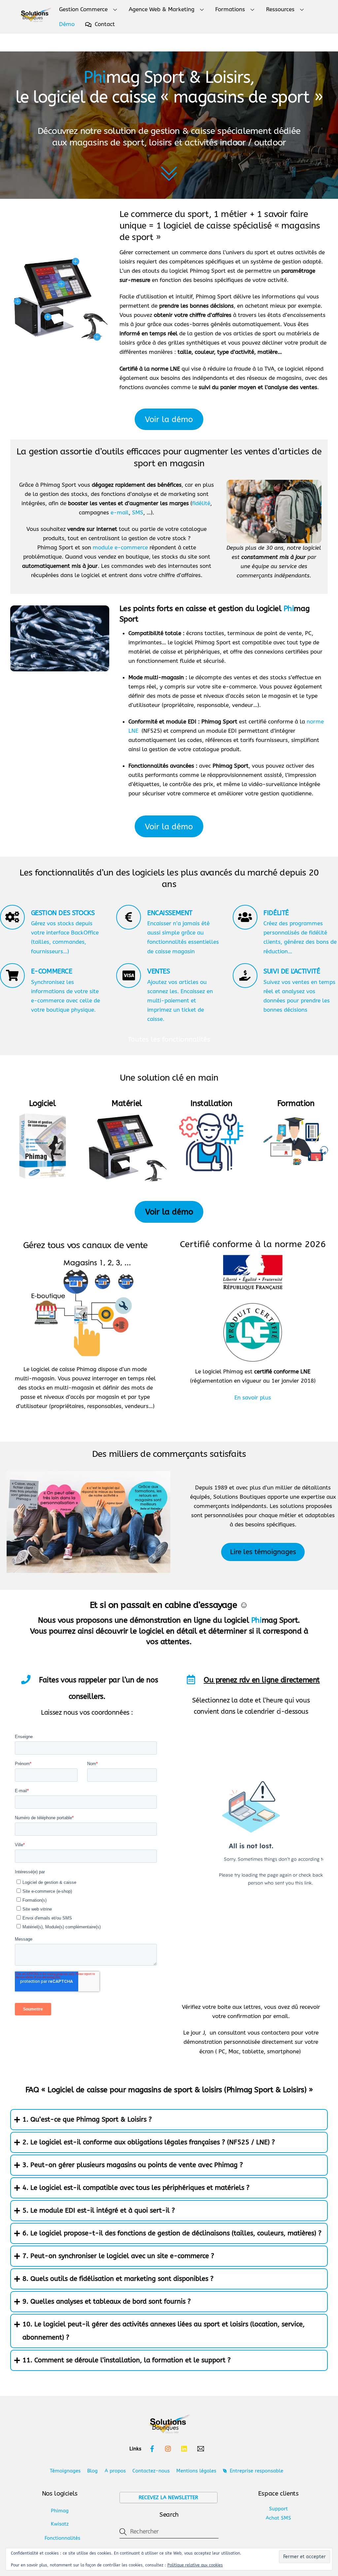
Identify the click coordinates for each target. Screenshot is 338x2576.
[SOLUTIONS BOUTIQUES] (35, 17)
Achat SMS (278, 2518)
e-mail (120, 512)
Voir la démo (169, 419)
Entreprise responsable (255, 2471)
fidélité (201, 503)
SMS (138, 512)
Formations (230, 9)
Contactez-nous (151, 2471)
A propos (115, 2471)
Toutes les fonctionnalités (169, 1039)
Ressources (280, 9)
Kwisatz (60, 2524)
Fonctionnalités (62, 2538)
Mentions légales (196, 2471)
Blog (92, 2471)
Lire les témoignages (263, 1552)
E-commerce (52, 971)
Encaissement (170, 913)
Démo (67, 24)
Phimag (60, 2511)
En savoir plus (253, 1397)
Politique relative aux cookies (195, 2565)
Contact (104, 24)
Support (278, 2509)
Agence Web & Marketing (162, 9)
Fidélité (276, 913)
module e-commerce (120, 547)
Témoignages (65, 2471)
